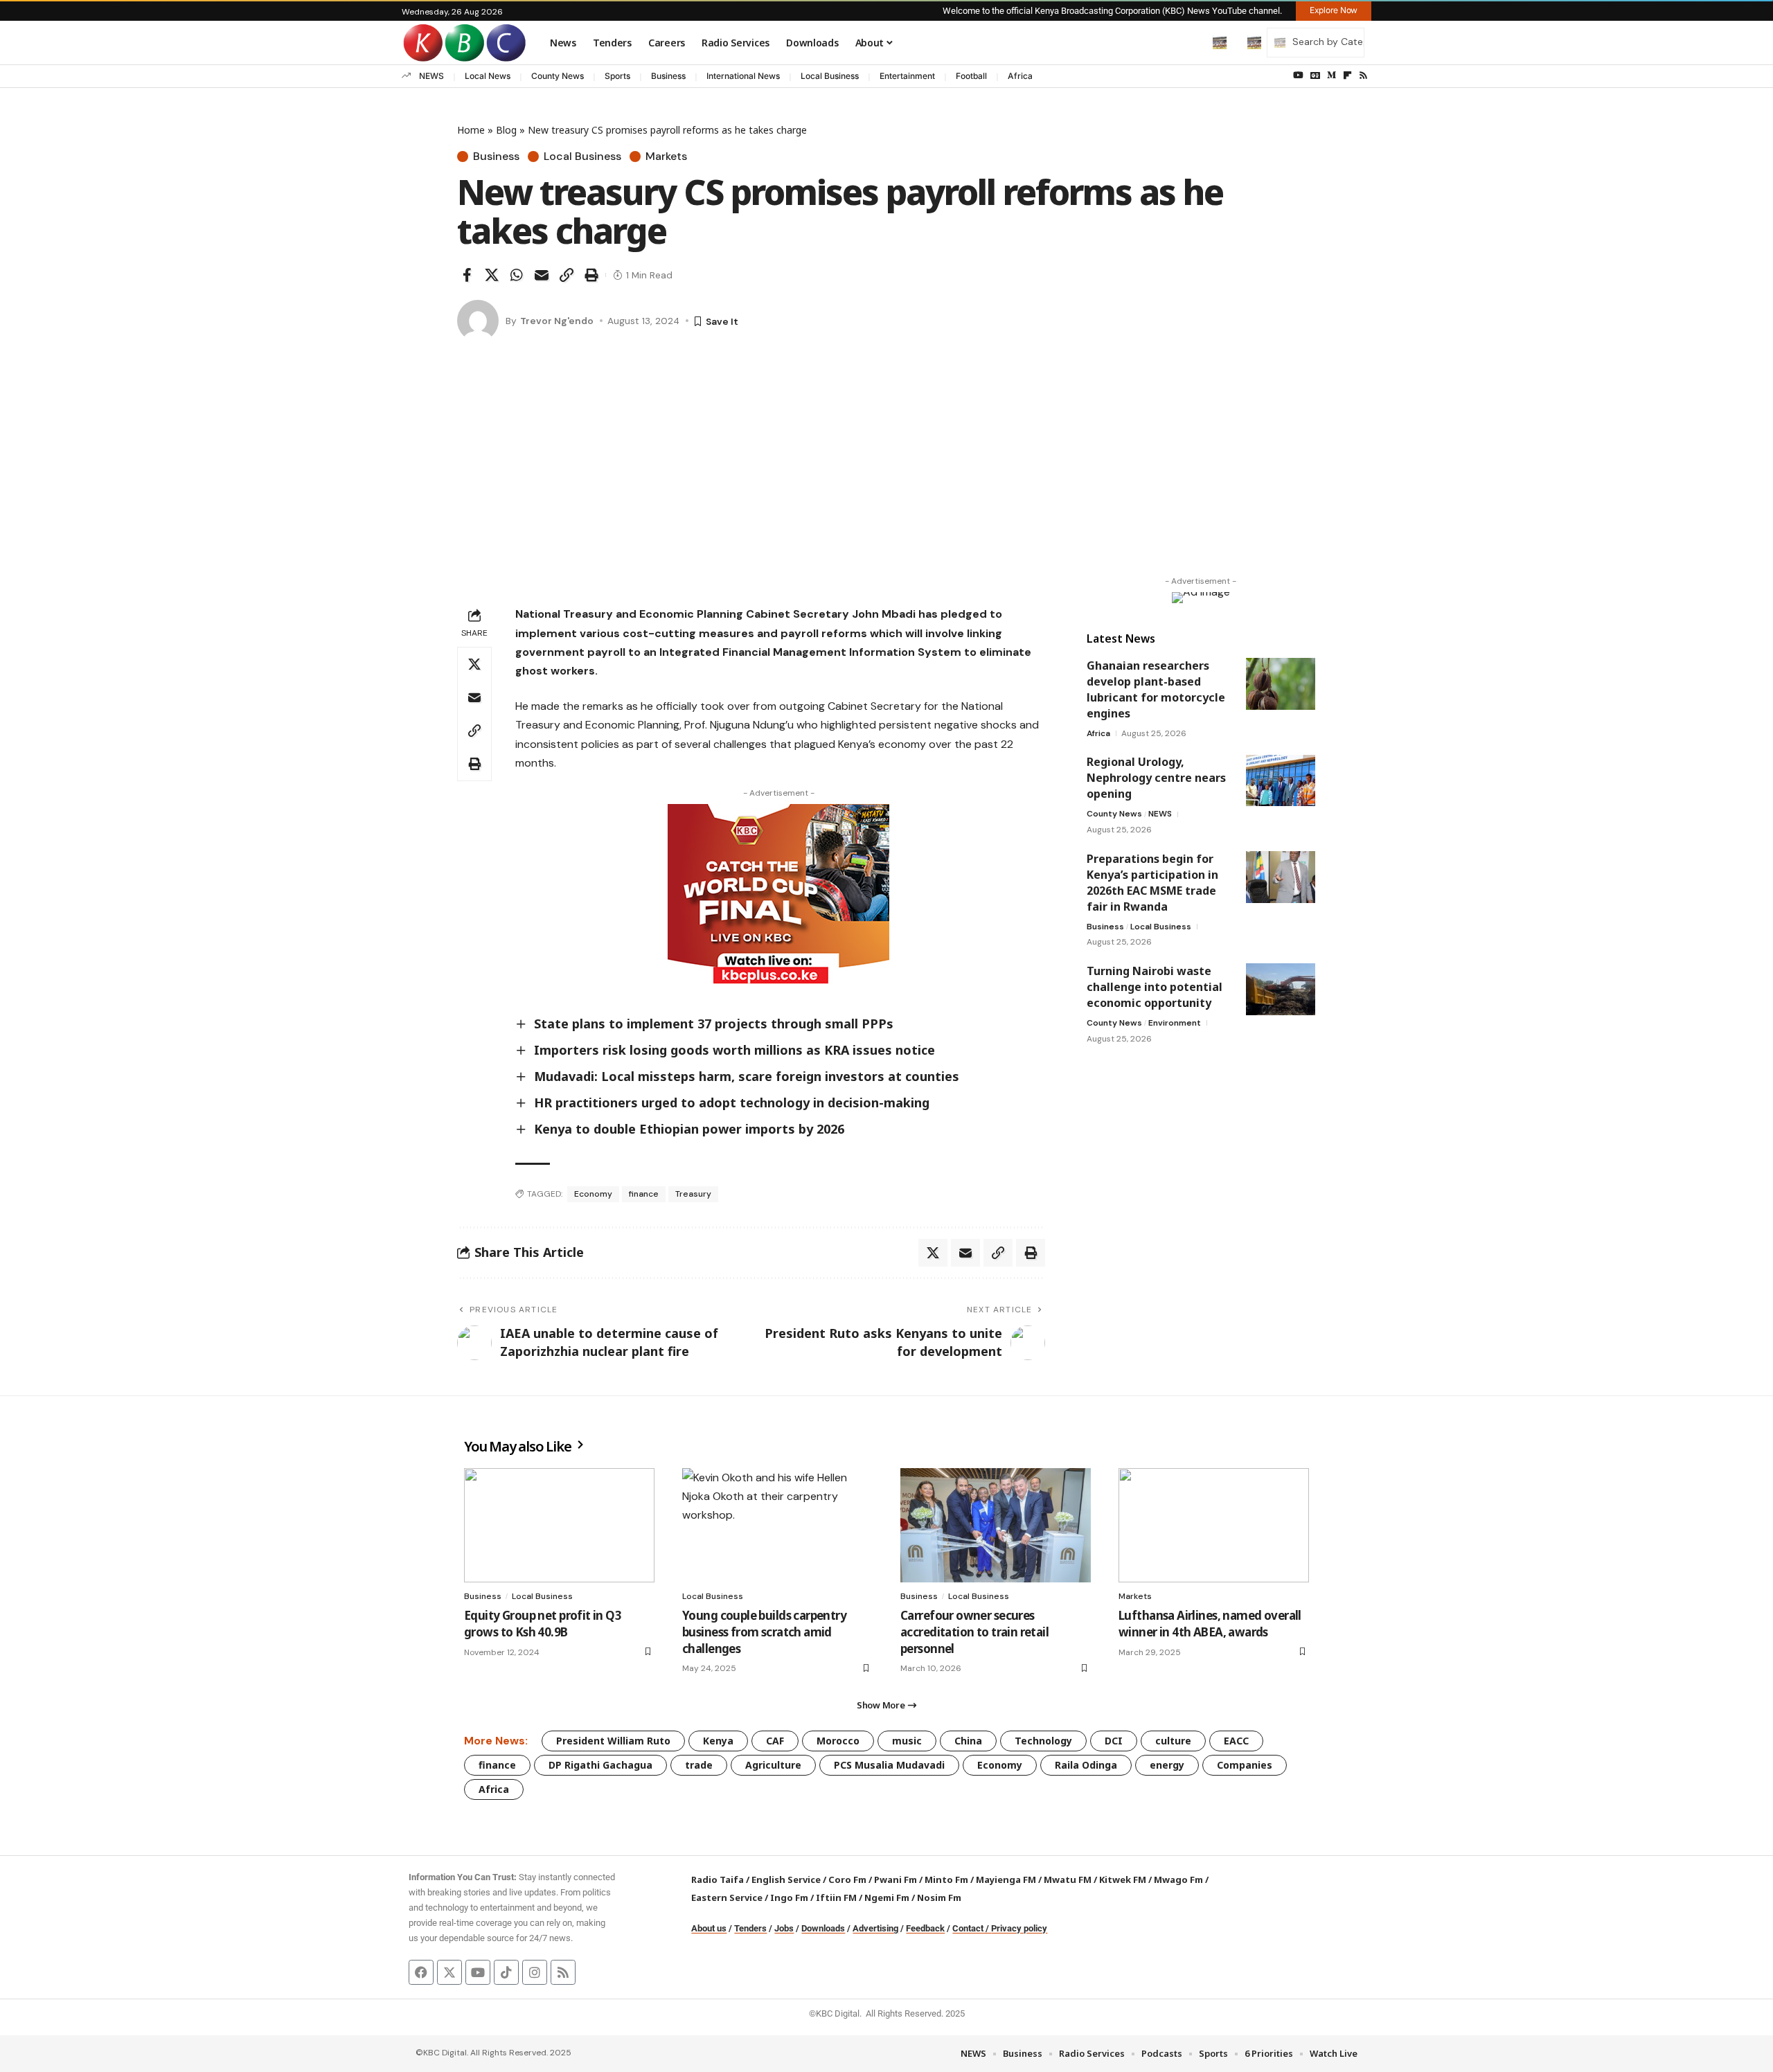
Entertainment (907, 76)
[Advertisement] (886, 473)
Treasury (693, 1194)
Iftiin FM (836, 1897)
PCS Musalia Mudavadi (889, 1765)
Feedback (925, 1928)
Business (668, 76)
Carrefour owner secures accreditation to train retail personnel (974, 1632)
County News (558, 76)
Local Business (830, 76)
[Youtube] (478, 1972)
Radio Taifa (718, 1879)
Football (971, 76)
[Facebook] (421, 1972)
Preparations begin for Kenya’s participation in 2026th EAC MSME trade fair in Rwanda (1152, 883)
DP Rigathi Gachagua (600, 1765)
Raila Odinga (1086, 1765)
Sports (617, 76)
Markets (666, 157)
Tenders (750, 1928)
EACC (1236, 1741)
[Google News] (1315, 75)
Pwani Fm (896, 1879)
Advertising (875, 1928)
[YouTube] (1298, 75)
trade (699, 1765)
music (907, 1741)
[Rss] (1363, 75)
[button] (1191, 42)
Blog (506, 130)
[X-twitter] (449, 1972)
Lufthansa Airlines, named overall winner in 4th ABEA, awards (1210, 1624)
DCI (1114, 1741)
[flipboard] (1347, 75)
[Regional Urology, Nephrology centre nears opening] (1281, 781)
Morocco (838, 1741)
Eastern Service (727, 1897)
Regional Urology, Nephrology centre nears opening (1156, 778)
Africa (1020, 76)
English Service (786, 1879)
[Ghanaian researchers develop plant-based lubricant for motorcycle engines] (1281, 684)
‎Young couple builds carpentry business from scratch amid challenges (764, 1632)
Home (471, 130)
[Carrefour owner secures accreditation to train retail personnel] (996, 1525)
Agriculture (773, 1765)
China (968, 1741)
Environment (1175, 1023)
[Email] (542, 275)
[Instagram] (535, 1972)
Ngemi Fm (887, 1897)
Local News (488, 76)
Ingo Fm (789, 1897)
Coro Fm (847, 1879)
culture (1173, 1741)
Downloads (823, 1928)
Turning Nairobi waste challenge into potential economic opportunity (1155, 987)
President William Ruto (613, 1741)
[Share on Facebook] (467, 275)
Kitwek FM (1123, 1879)
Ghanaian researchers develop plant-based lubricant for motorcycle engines (1156, 689)
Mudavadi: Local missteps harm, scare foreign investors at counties (747, 1076)
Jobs (784, 1928)
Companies (1245, 1765)
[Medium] (1331, 75)
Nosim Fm (938, 1897)
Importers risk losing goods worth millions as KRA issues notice (734, 1050)
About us (709, 1928)
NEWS (431, 76)
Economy (593, 1194)
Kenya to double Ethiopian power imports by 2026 (689, 1129)
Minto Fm (946, 1879)
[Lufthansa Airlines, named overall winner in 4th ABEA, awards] (1214, 1525)
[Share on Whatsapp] (517, 275)
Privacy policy (1019, 1928)
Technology (1043, 1741)
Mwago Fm (1178, 1879)
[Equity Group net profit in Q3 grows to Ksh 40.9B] (559, 1525)
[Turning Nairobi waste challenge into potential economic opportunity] (1281, 989)
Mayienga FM (1006, 1879)
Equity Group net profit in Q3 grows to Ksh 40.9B (543, 1624)
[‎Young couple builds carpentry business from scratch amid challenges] (777, 1525)
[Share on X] (492, 275)
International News (743, 76)
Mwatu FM (1068, 1879)
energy (1167, 1765)
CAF (775, 1741)
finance (644, 1194)
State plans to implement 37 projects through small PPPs (714, 1024)
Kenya (718, 1741)
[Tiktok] (506, 1972)
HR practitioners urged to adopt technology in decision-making (732, 1102)
